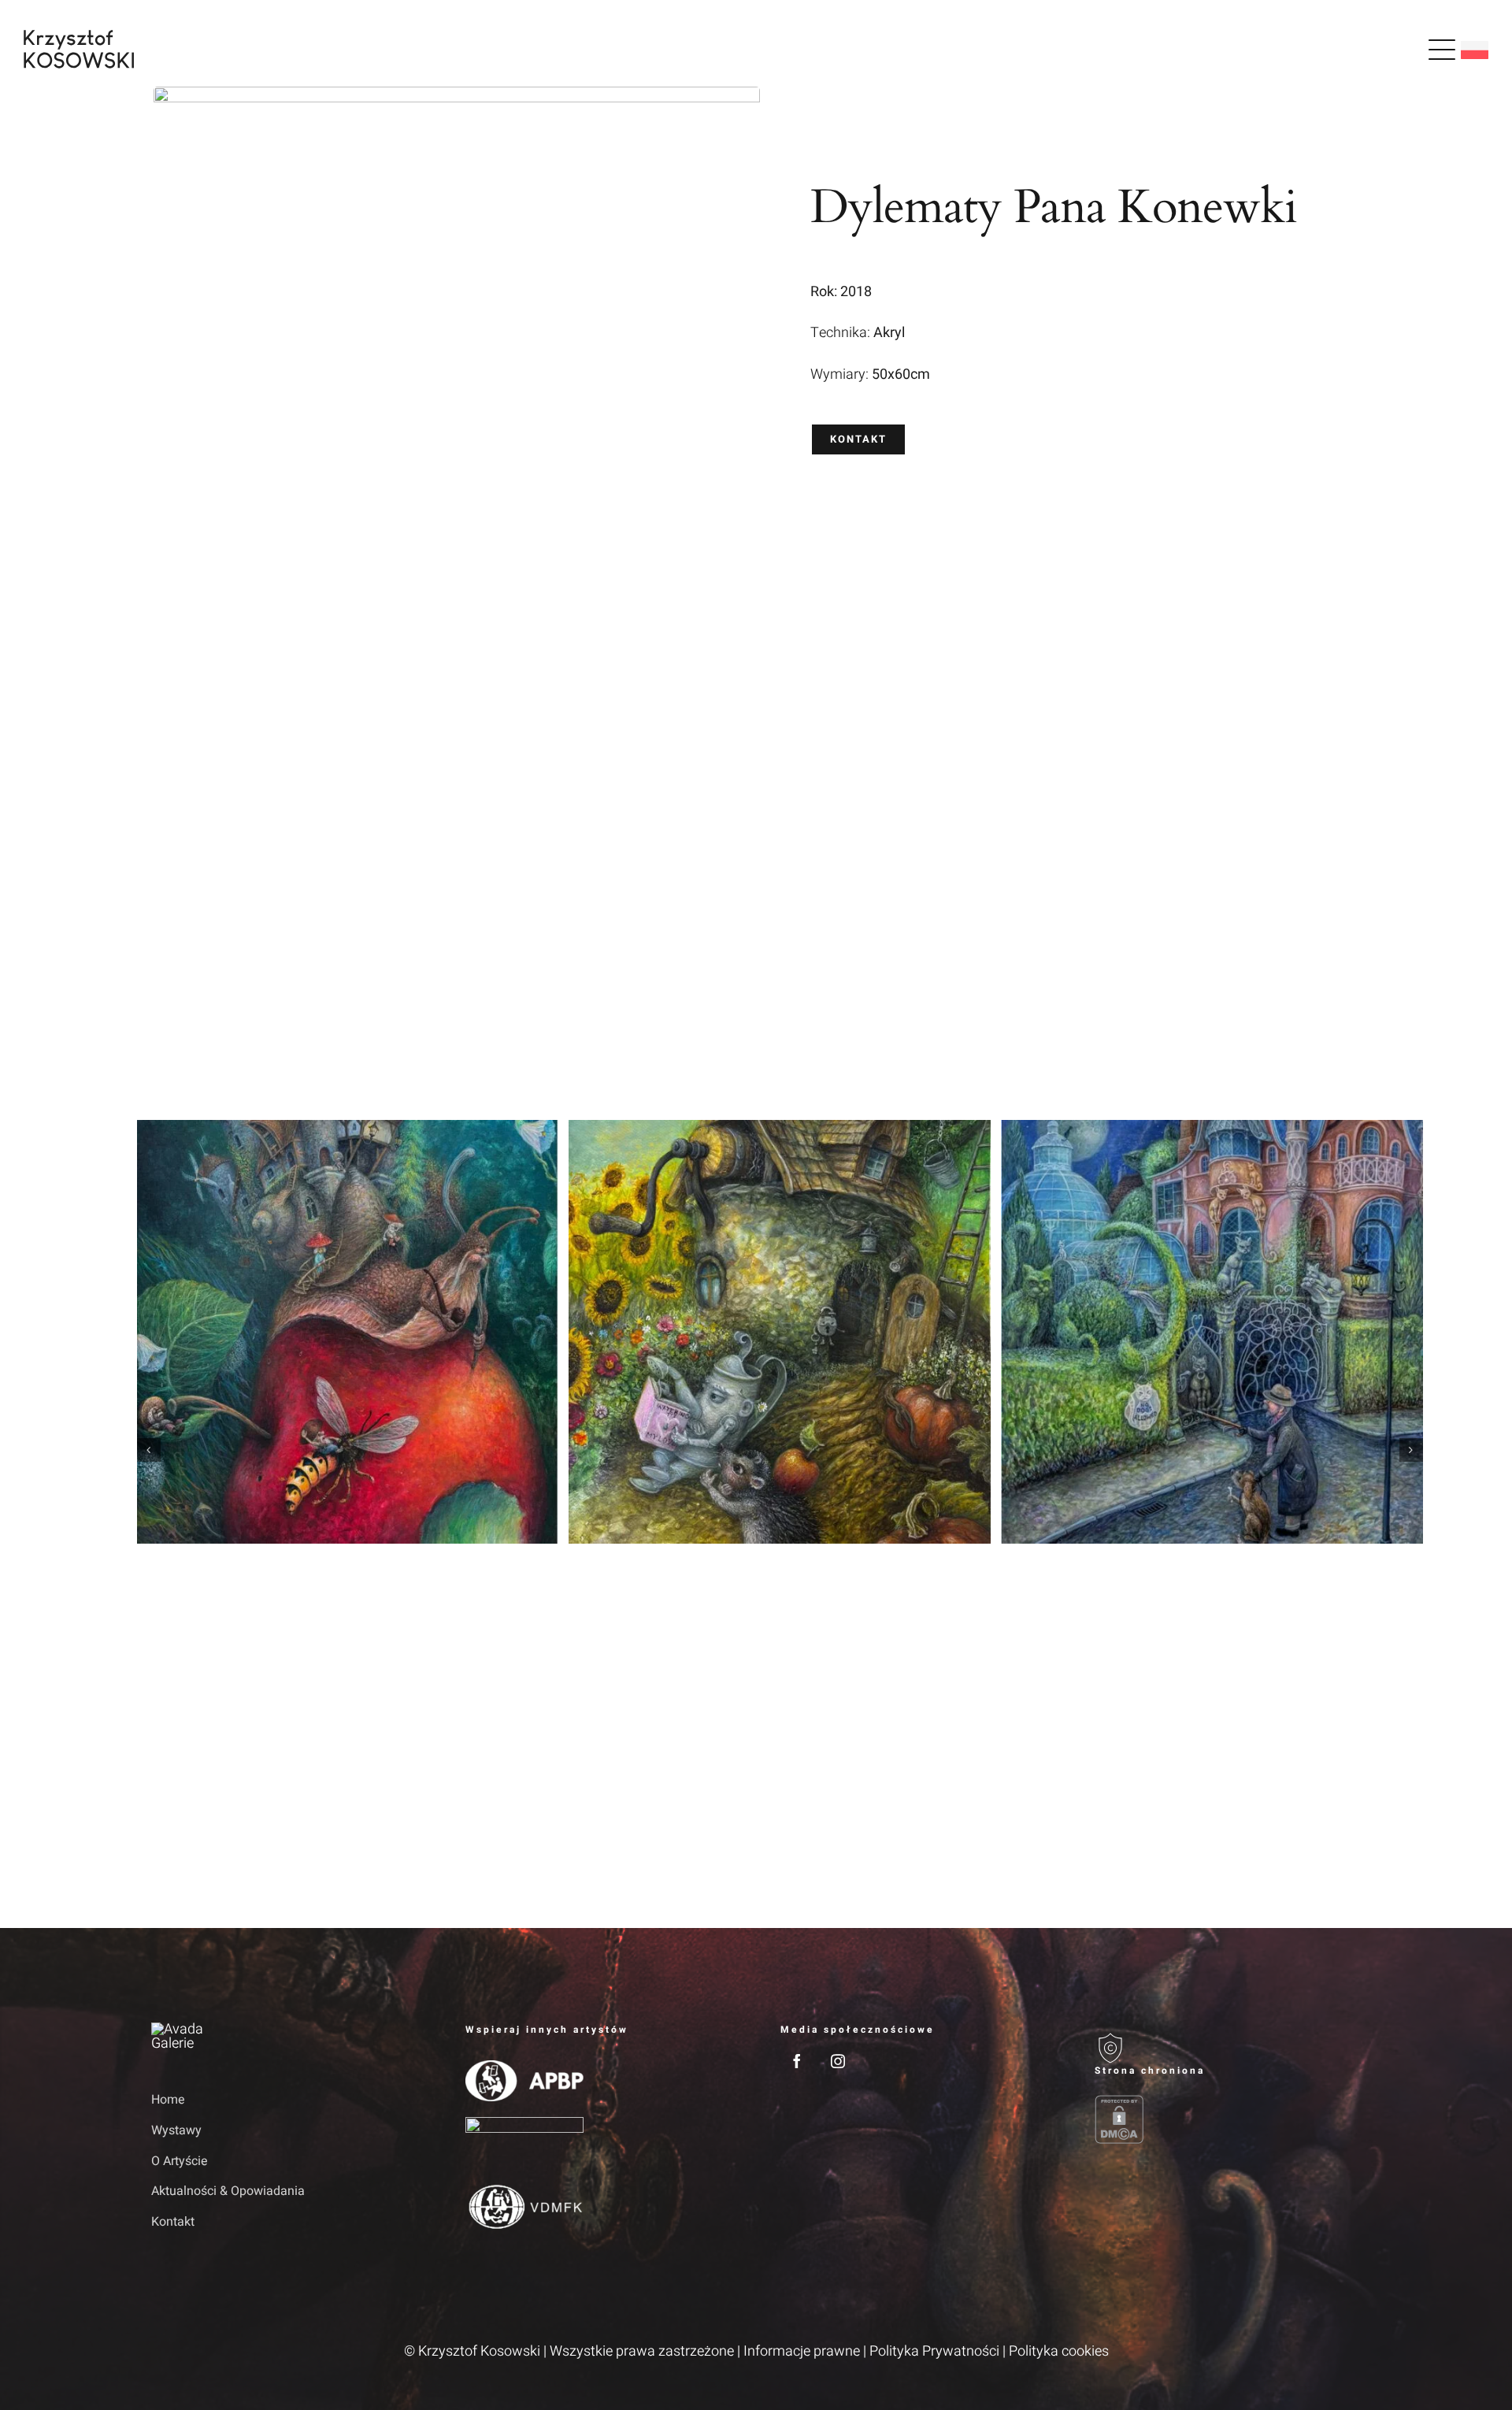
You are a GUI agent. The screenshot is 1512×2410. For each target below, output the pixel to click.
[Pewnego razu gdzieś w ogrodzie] (348, 1332)
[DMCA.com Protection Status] (1228, 2119)
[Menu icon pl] (1442, 50)
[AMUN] (524, 2124)
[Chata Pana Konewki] (780, 1332)
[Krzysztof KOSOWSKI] (79, 37)
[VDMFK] (524, 2188)
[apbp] (524, 2067)
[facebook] (797, 2061)
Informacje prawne (802, 2351)
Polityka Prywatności (934, 2351)
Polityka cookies (1059, 2351)
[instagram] (838, 2061)
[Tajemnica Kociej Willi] (1212, 1332)
